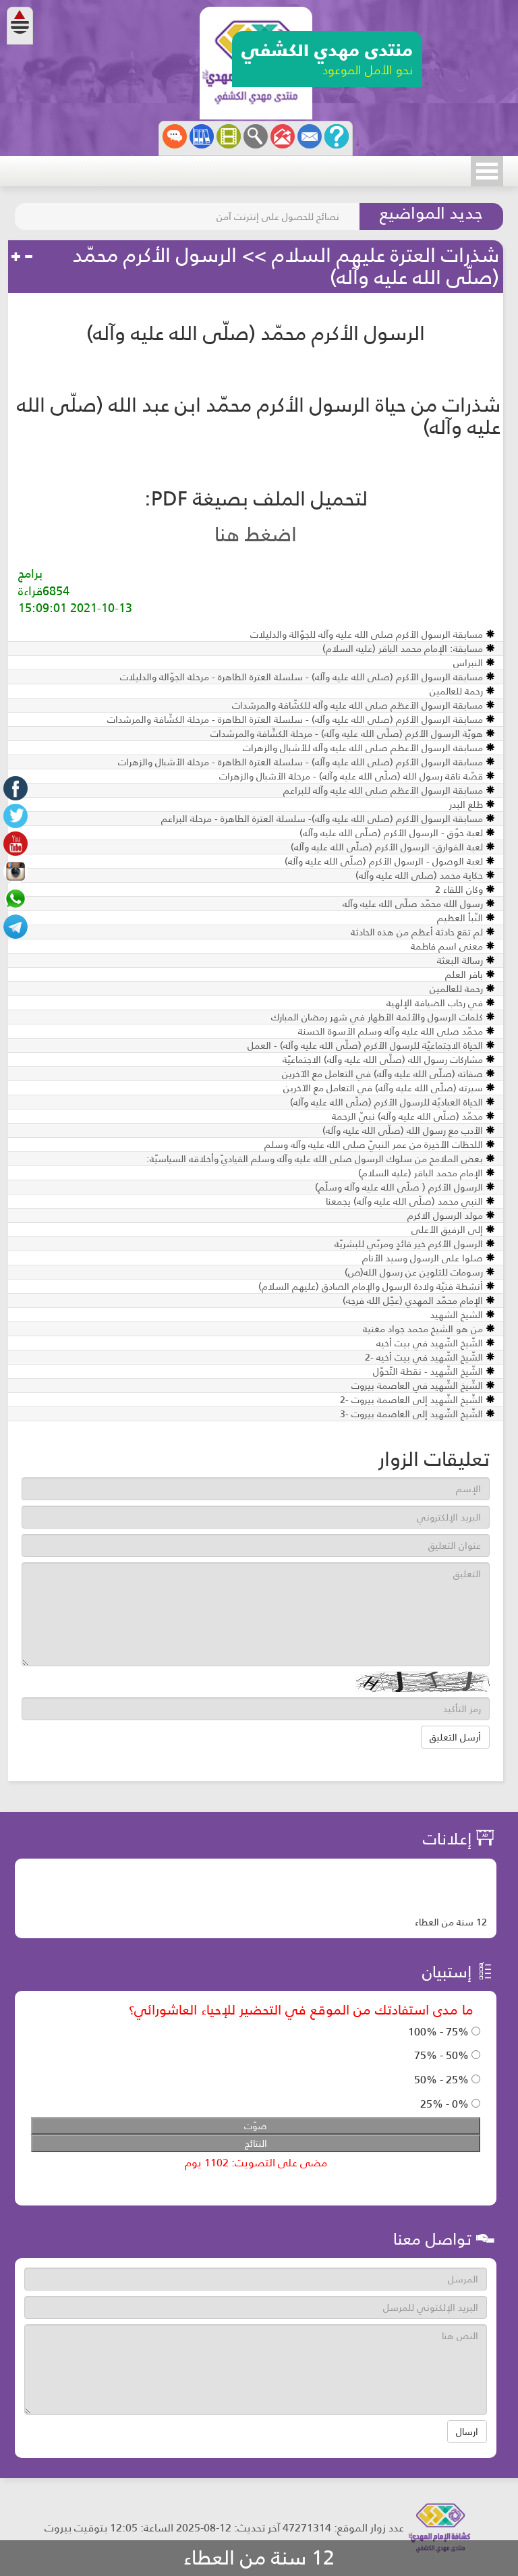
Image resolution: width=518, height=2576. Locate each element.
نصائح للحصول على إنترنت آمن (278, 217)
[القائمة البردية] (283, 136)
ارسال (467, 2432)
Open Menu (487, 171)
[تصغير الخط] (28, 257)
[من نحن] (337, 136)
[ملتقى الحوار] (175, 136)
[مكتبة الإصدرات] (202, 136)
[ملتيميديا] (229, 136)
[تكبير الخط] (16, 257)
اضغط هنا (256, 535)
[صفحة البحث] (256, 136)
